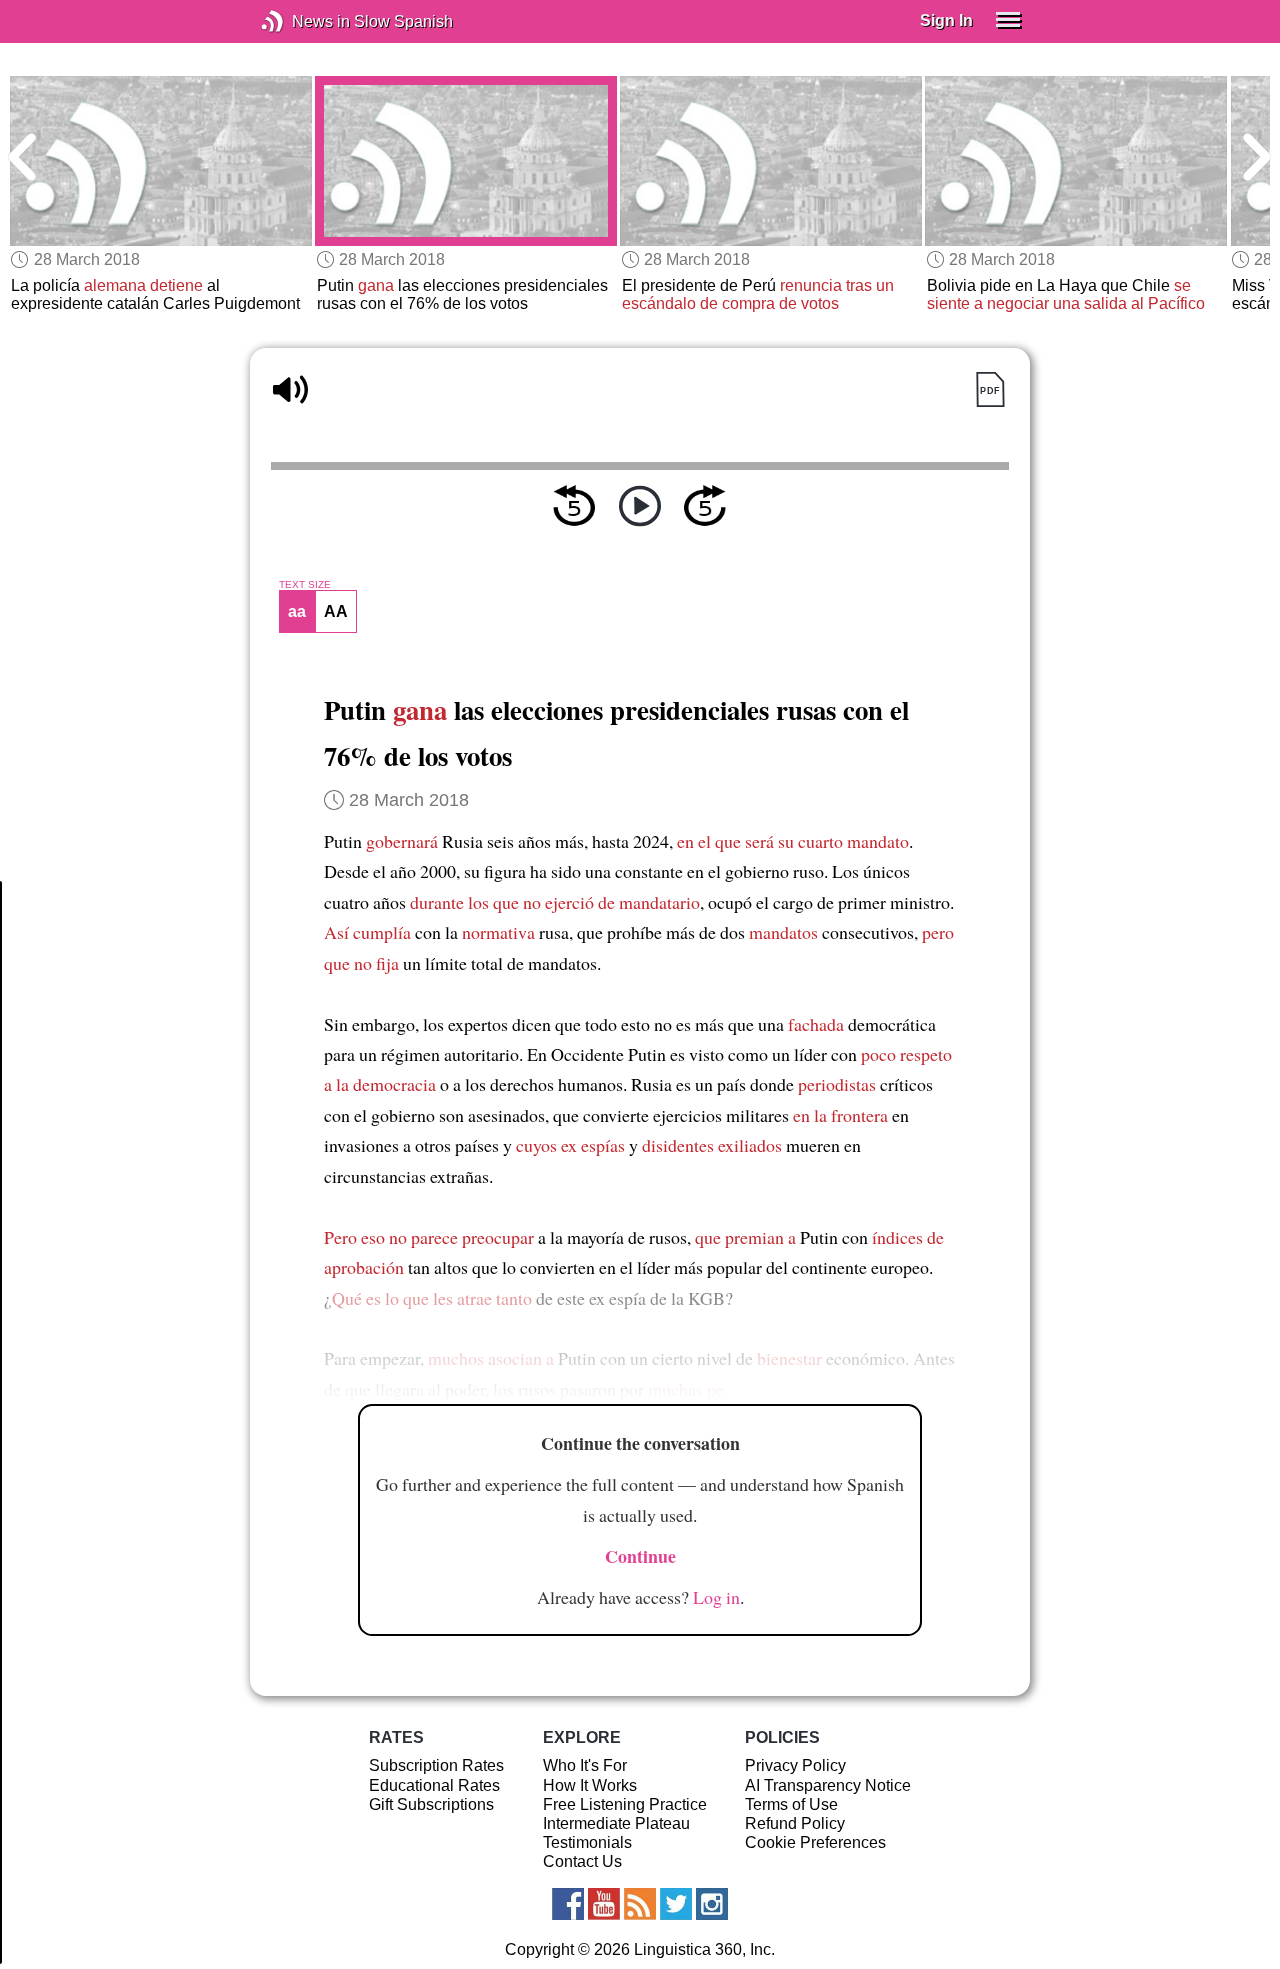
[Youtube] (604, 1904)
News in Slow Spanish (302, 21)
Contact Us (582, 1861)
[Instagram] (712, 1904)
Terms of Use (791, 1804)
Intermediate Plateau (616, 1823)
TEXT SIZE (305, 585)
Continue (640, 1556)
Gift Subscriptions (431, 1804)
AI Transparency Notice (828, 1785)
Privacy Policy (795, 1765)
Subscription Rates (436, 1765)
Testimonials (587, 1842)
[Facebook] (568, 1904)
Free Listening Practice (625, 1804)
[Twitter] (676, 1904)
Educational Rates (434, 1785)
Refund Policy (795, 1823)
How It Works (590, 1785)
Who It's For (585, 1765)
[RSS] (640, 1904)
